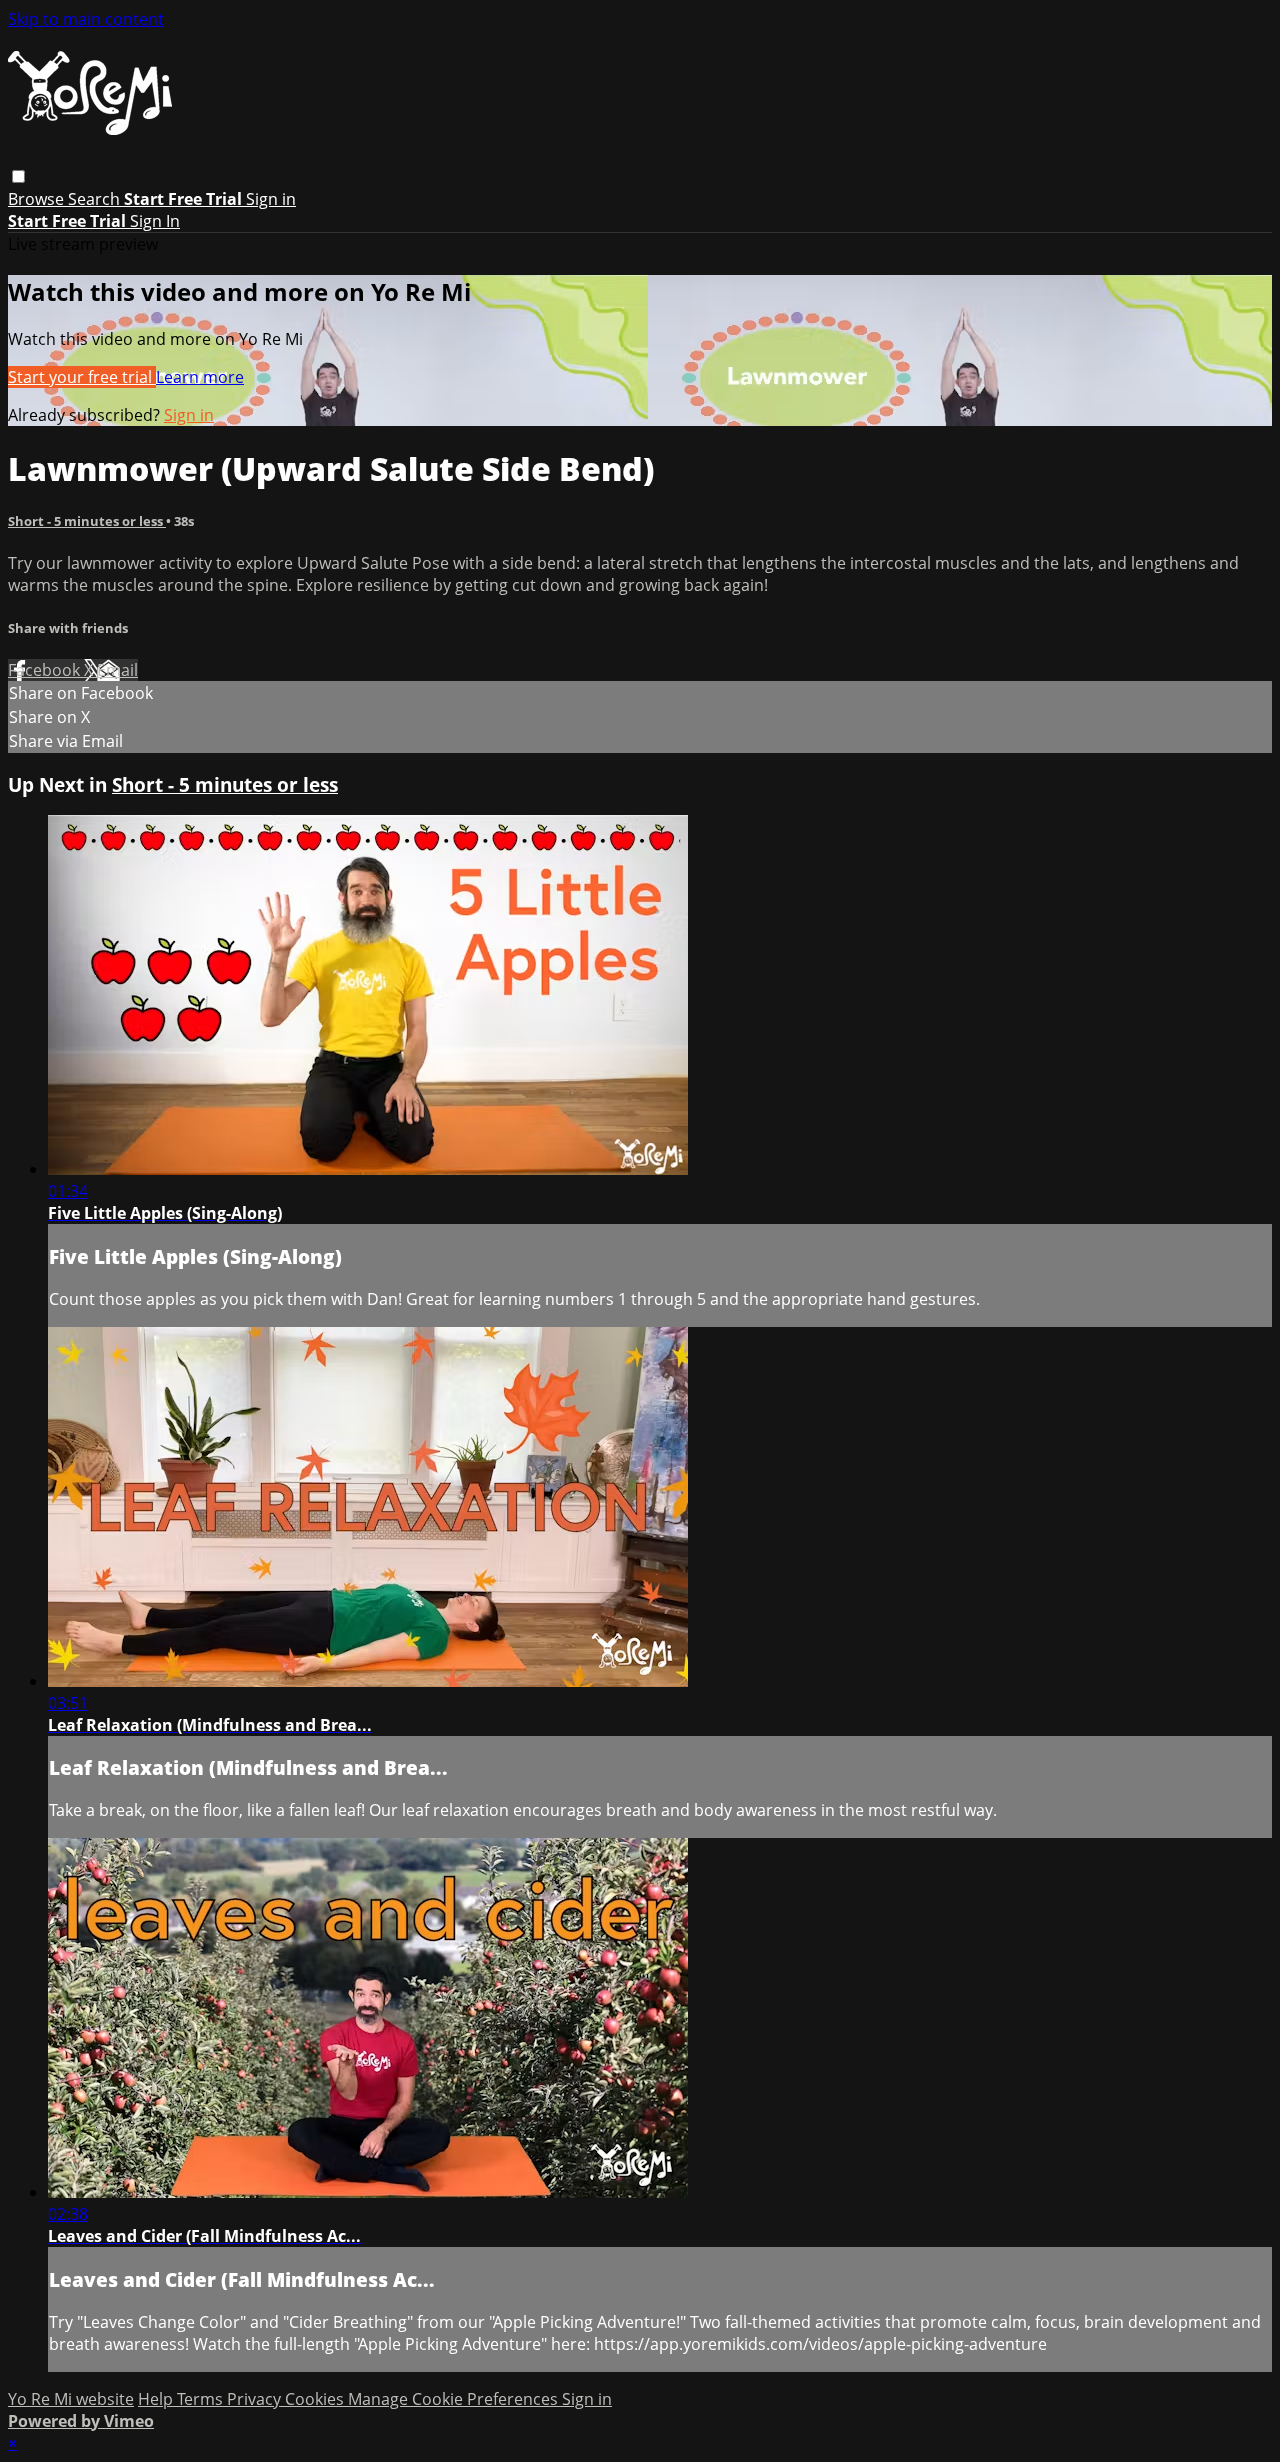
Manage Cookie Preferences (455, 2399)
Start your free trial (82, 377)
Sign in (271, 199)
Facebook (46, 670)
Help (157, 2399)
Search (96, 199)
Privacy (256, 2399)
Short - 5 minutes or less (87, 521)
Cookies (316, 2399)
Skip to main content (86, 19)
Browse (38, 199)
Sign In (155, 221)
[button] (18, 176)
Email (117, 670)
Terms (202, 2399)
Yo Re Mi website (71, 2399)
